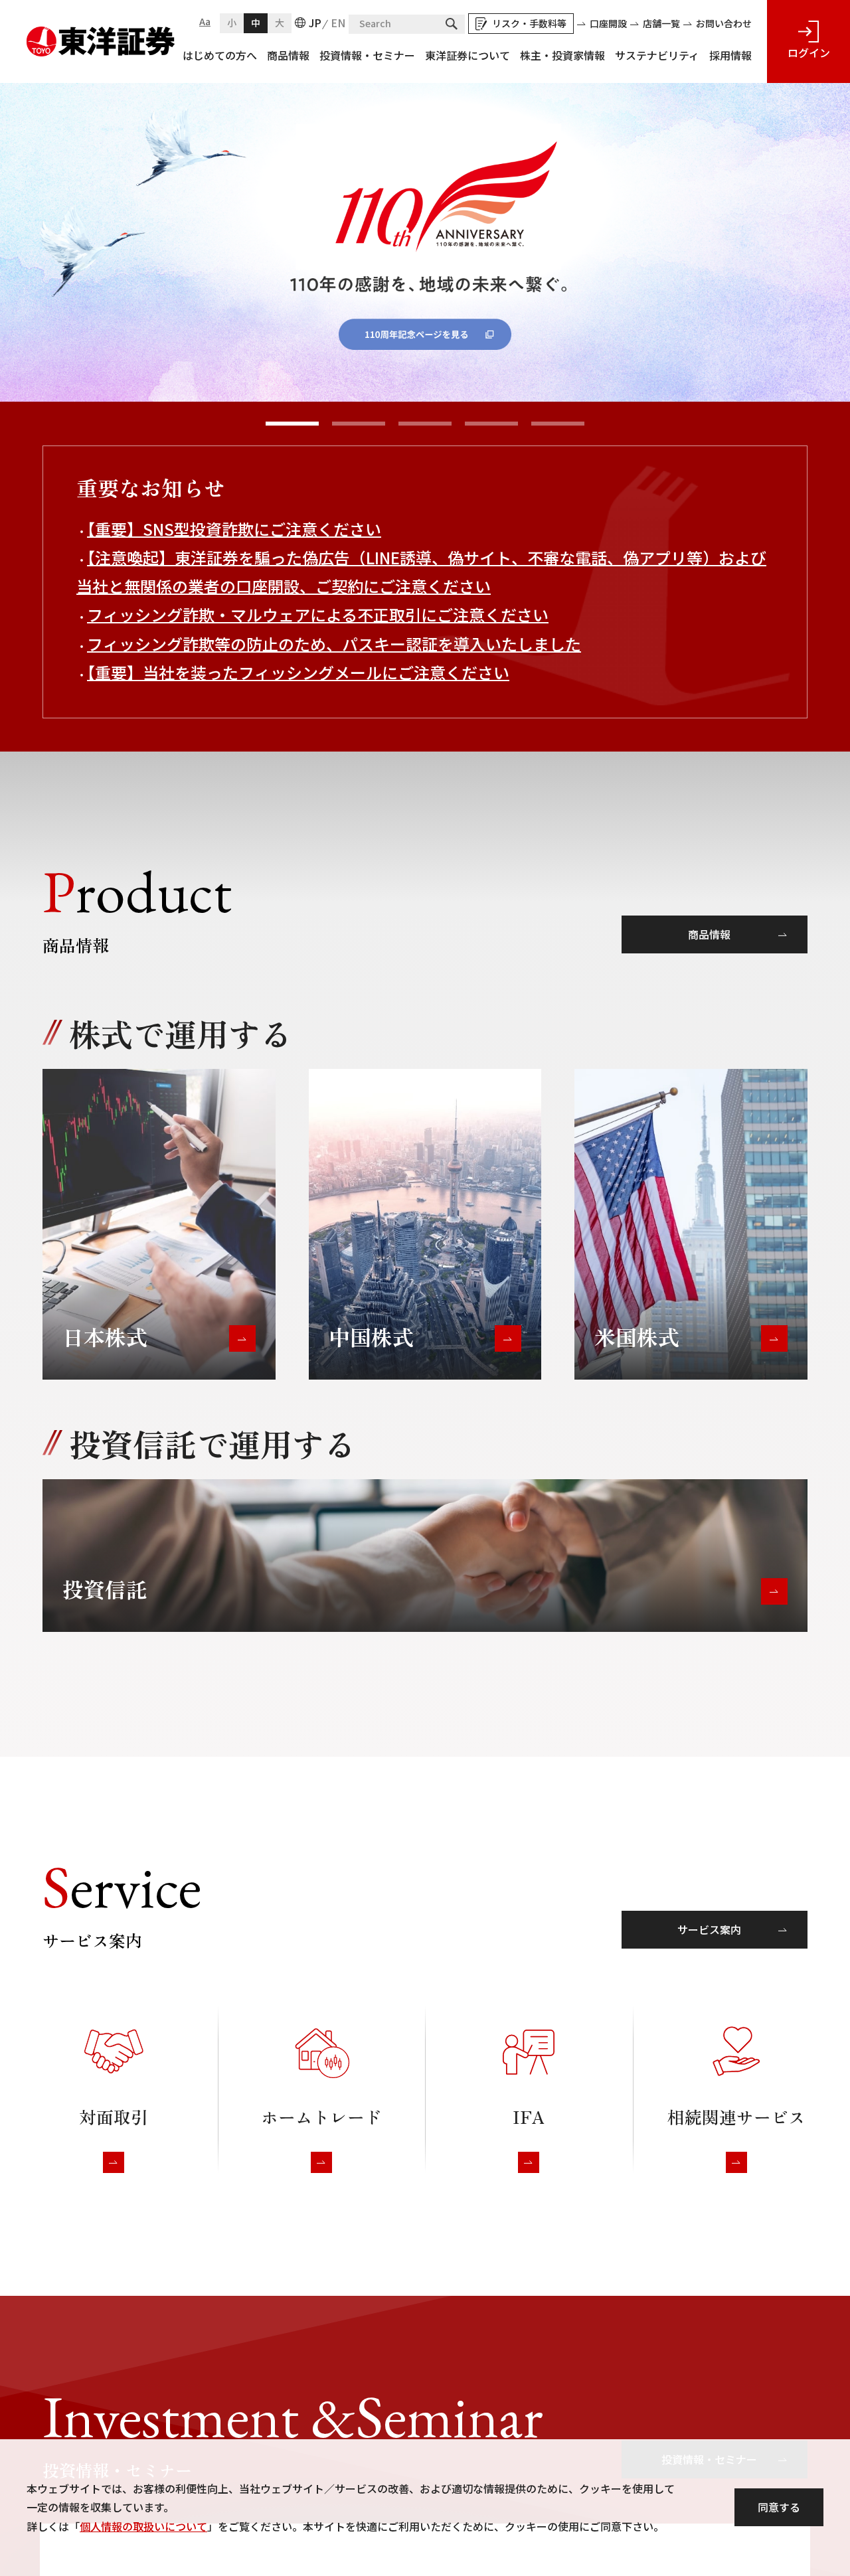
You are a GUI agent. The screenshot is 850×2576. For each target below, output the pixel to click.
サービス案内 (709, 1929)
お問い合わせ (724, 23)
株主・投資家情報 (562, 55)
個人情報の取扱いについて (143, 2526)
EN (338, 23)
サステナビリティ (657, 55)
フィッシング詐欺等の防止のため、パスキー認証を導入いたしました (334, 644)
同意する (779, 2507)
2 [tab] (359, 424)
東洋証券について (467, 55)
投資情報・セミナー (367, 55)
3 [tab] (425, 424)
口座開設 (608, 23)
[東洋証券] (101, 36)
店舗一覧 (661, 23)
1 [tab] (292, 424)
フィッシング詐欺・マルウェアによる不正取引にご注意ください (318, 614)
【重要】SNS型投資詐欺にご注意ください (234, 529)
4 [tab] (491, 424)
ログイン (809, 52)
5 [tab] (558, 424)
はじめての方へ (220, 55)
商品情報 (288, 55)
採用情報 (730, 55)
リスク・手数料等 (529, 23)
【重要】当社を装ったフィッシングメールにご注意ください (298, 672)
